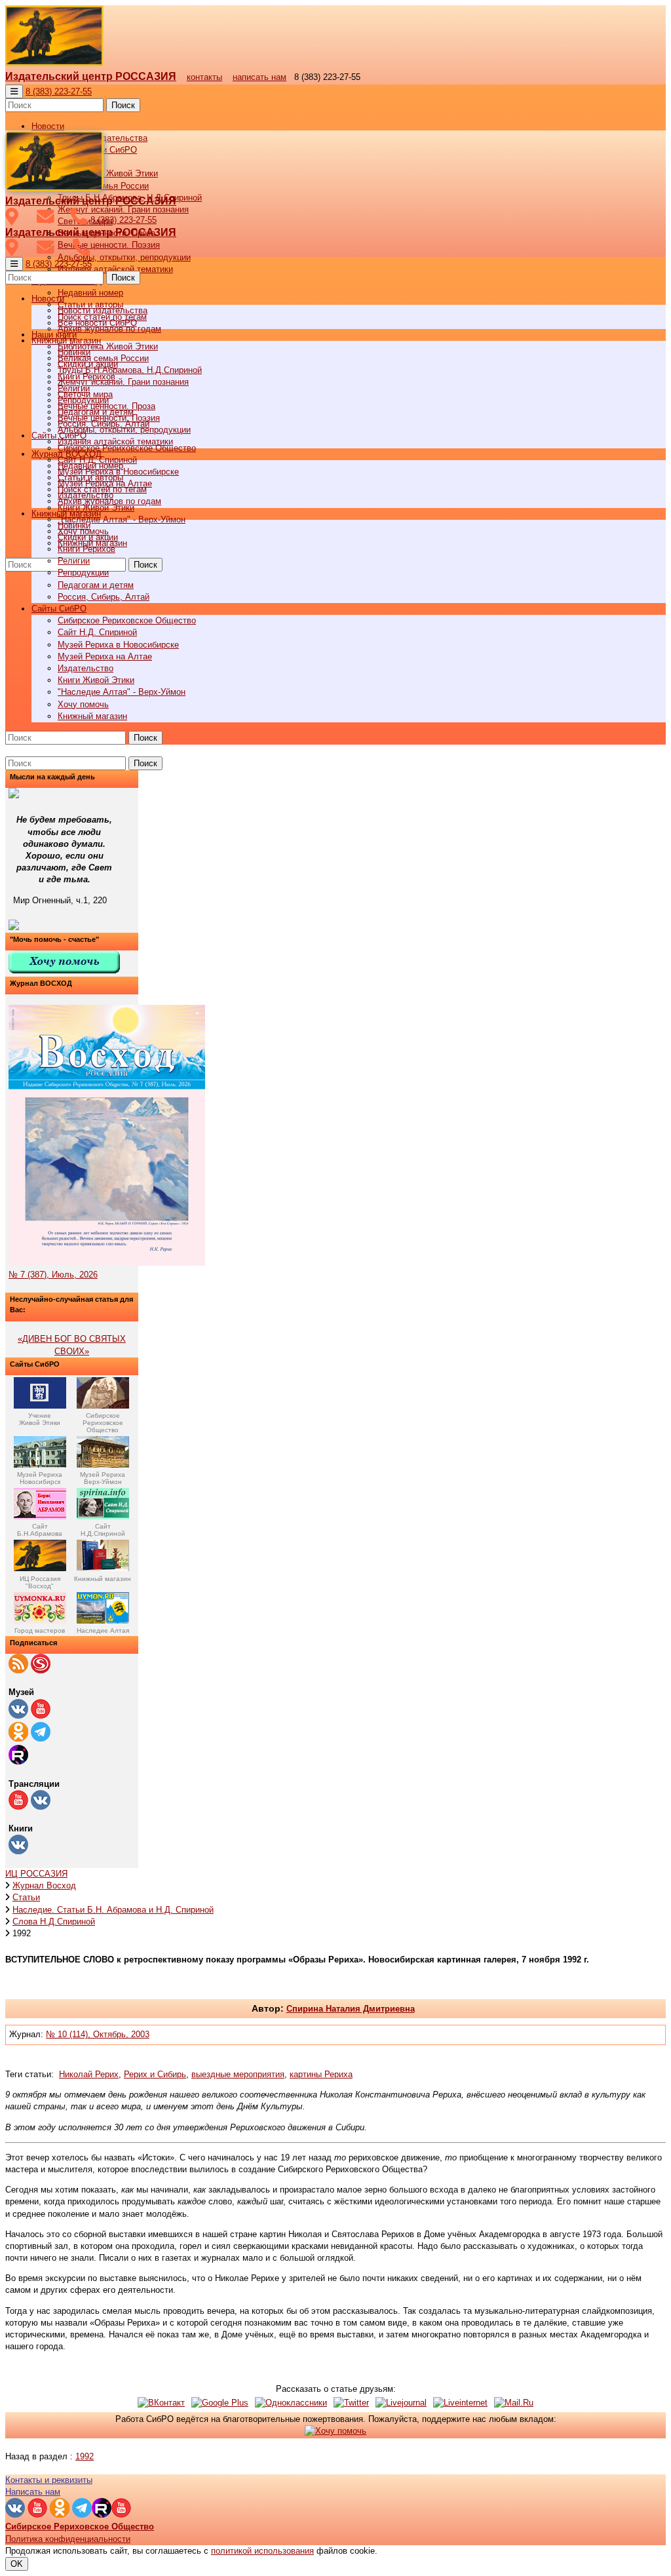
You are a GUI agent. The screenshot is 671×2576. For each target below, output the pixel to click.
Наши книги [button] (54, 335)
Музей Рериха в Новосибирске (118, 645)
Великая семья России (103, 358)
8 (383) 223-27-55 (59, 91)
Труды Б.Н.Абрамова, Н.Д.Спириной (130, 370)
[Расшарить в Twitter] (351, 2403)
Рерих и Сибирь (155, 2074)
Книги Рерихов (86, 549)
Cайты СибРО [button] (59, 609)
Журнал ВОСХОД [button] (67, 454)
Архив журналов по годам (109, 501)
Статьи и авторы (90, 478)
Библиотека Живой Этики (108, 173)
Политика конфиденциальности (68, 2539)
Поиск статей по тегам (102, 489)
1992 (85, 2456)
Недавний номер (90, 293)
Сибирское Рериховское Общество (127, 620)
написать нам (259, 77)
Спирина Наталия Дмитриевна (351, 2009)
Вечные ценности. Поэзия (109, 245)
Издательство (86, 668)
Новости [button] (48, 126)
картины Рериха (321, 2074)
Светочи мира (85, 394)
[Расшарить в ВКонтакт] (161, 2403)
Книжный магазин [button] (66, 514)
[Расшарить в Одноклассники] (291, 2403)
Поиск (123, 105)
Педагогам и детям (96, 585)
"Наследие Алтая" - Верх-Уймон (122, 519)
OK (17, 2564)
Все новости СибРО (97, 323)
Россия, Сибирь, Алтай (104, 597)
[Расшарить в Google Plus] (220, 2403)
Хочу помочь (83, 704)
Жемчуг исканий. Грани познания (123, 382)
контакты (204, 77)
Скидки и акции (88, 537)
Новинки (74, 525)
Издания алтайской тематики (115, 269)
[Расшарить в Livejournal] (401, 2403)
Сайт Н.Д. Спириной (97, 632)
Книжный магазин (92, 716)
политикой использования (262, 2551)
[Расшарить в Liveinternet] (460, 2403)
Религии (74, 561)
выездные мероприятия (238, 2074)
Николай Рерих (89, 2074)
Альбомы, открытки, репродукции (124, 257)
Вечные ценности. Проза (106, 406)
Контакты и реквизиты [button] (49, 2480)
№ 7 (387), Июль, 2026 (53, 1275)
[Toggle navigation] (14, 91)
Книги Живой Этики (96, 680)
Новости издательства (103, 310)
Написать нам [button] (33, 2492)
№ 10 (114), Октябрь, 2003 (98, 2034)
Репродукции (83, 573)
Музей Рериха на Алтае (105, 656)
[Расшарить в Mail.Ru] (514, 2403)
